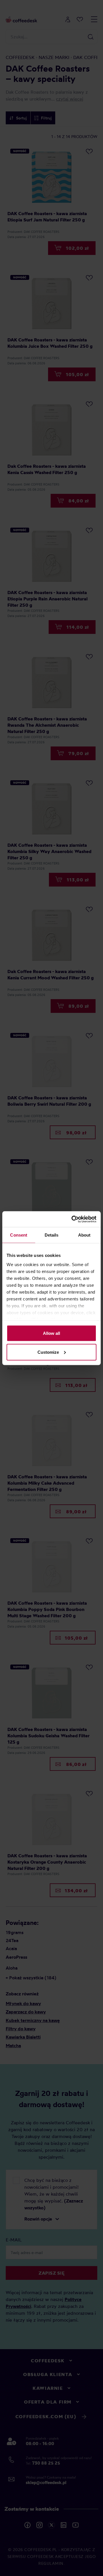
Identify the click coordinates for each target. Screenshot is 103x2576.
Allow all (51, 1333)
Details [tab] (52, 1235)
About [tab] (84, 1235)
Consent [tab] (19, 1235)
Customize (48, 1352)
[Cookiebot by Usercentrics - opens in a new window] (73, 1219)
